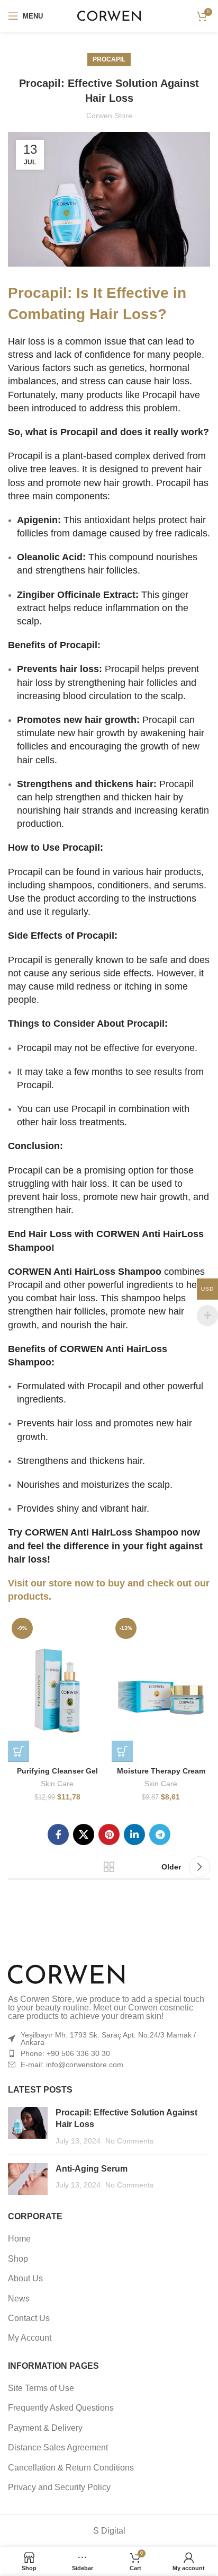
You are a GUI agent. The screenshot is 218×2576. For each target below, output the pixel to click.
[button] (19, 1751)
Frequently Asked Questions (61, 2408)
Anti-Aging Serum (92, 2169)
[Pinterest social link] (109, 1834)
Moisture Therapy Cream (161, 1771)
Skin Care (57, 1784)
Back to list (109, 1867)
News (19, 2299)
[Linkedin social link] (134, 1834)
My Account (30, 2338)
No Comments (129, 2141)
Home (19, 2239)
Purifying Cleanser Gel (57, 1771)
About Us (25, 2278)
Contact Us (29, 2318)
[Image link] (66, 1974)
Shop (18, 2259)
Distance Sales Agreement (58, 2447)
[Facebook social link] (58, 1834)
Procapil (109, 59)
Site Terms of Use (41, 2388)
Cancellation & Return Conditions (71, 2468)
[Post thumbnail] (28, 2127)
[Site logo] (109, 15)
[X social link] (84, 1834)
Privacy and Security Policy (59, 2487)
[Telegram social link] (160, 1834)
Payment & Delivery (45, 2428)
